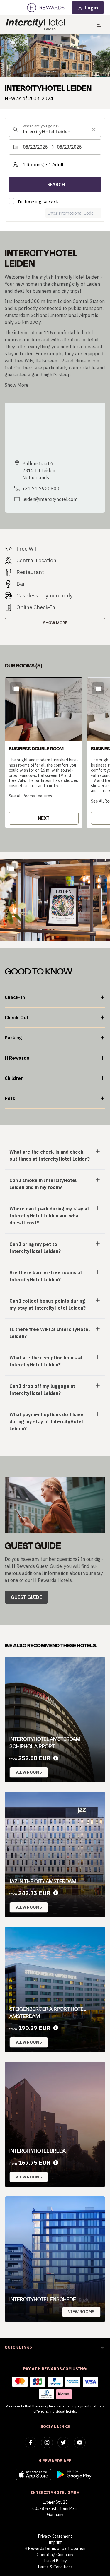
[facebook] (31, 2443)
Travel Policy (55, 2561)
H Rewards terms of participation (55, 2548)
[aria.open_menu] (99, 25)
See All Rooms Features (31, 796)
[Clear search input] (94, 129)
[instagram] (47, 2443)
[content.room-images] (16, 688)
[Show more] (11, 869)
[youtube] (80, 2443)
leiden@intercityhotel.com (50, 499)
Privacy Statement (55, 2536)
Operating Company (55, 2555)
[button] (44, 753)
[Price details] (56, 1758)
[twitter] (63, 2443)
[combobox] (55, 129)
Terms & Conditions (55, 2567)
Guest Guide (26, 1597)
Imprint (55, 2542)
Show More (55, 623)
